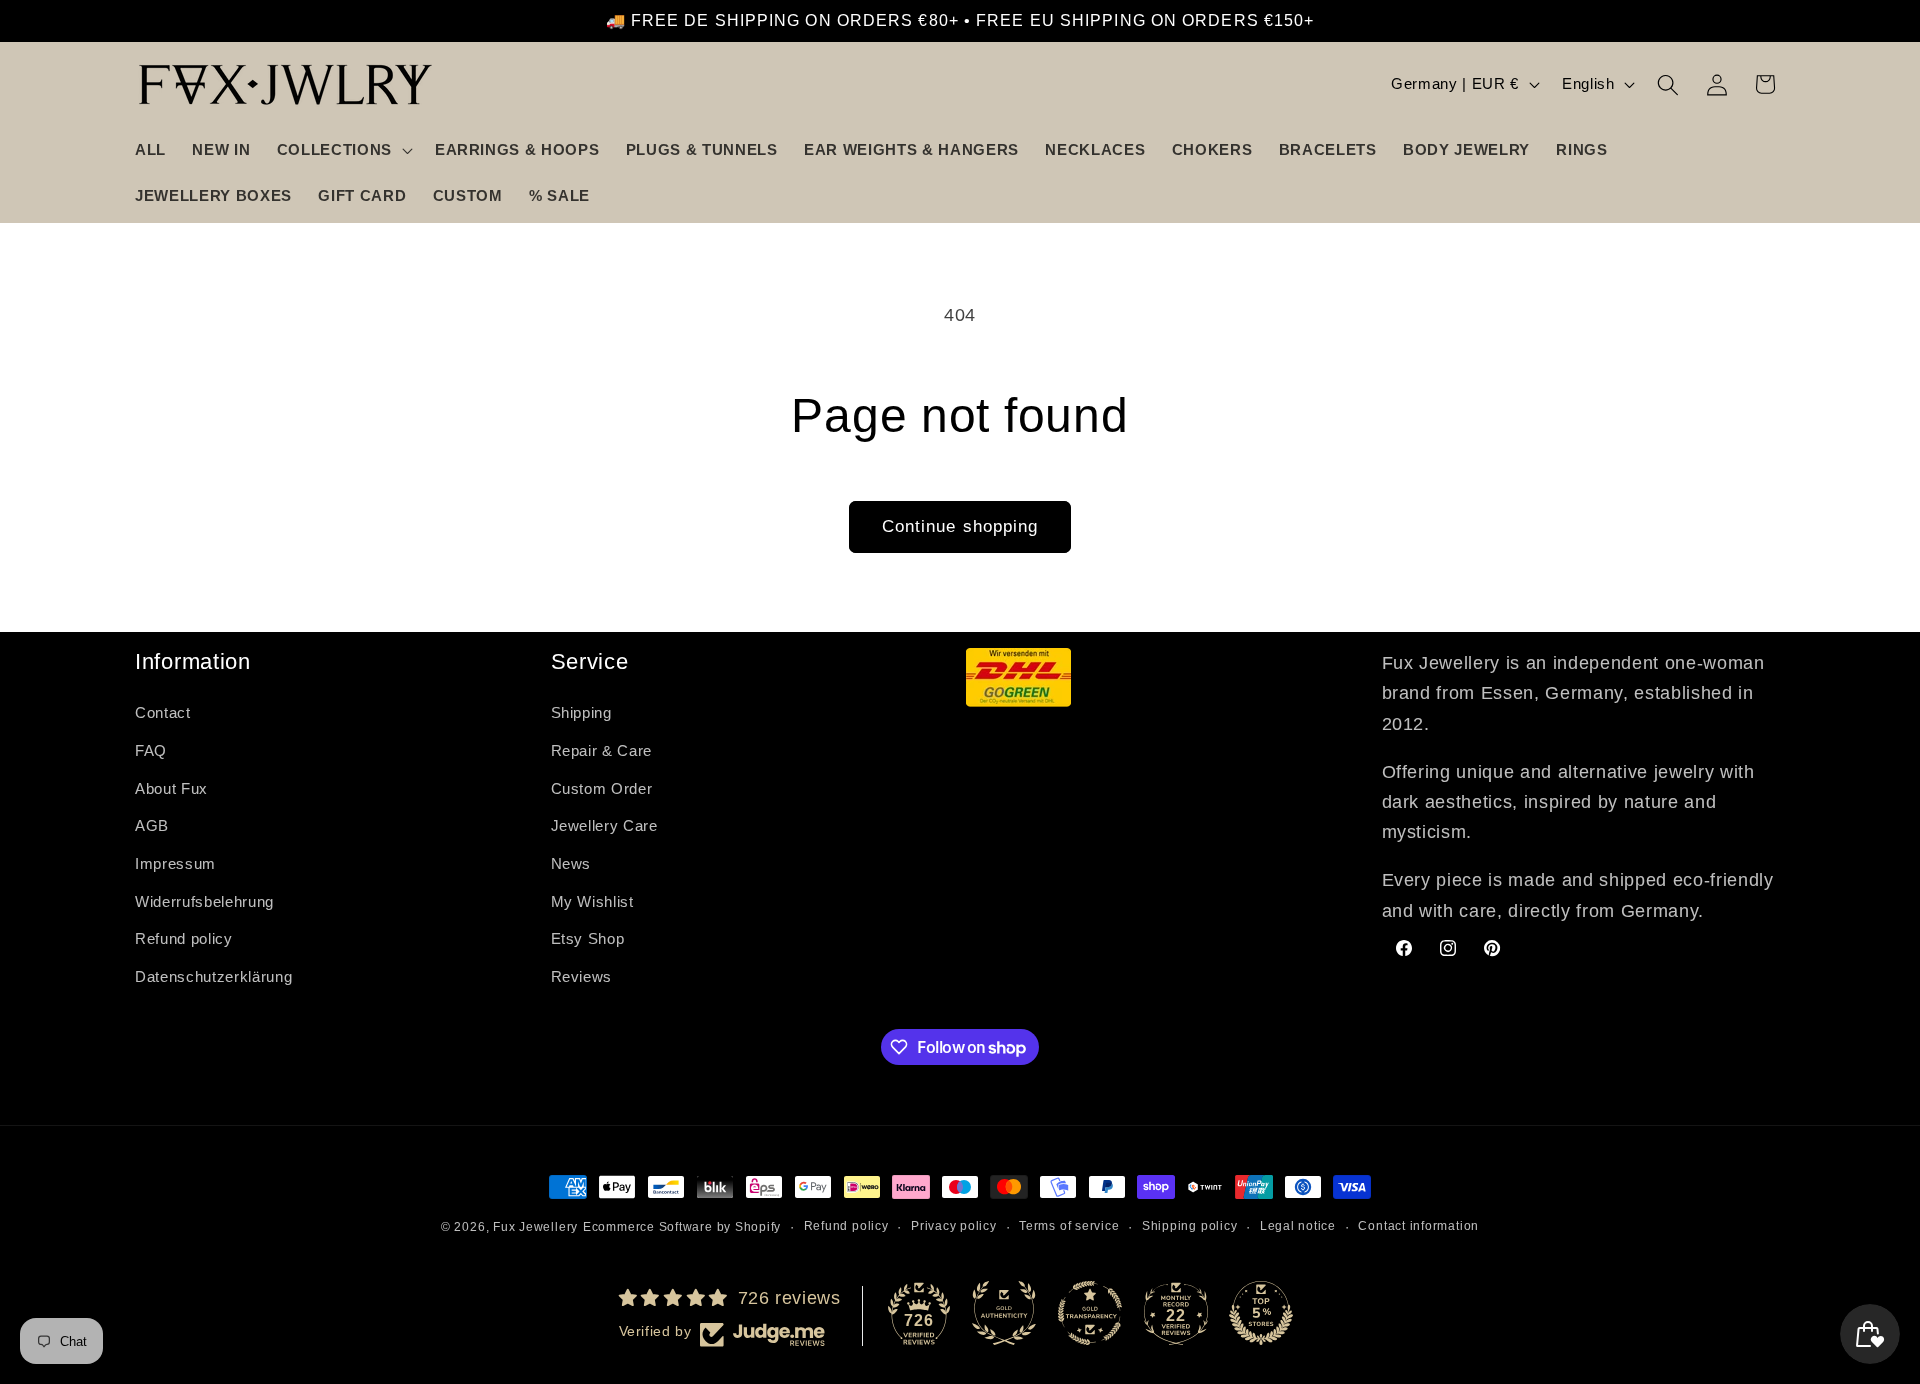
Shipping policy (1190, 1226)
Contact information (1418, 1226)
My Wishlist (592, 901)
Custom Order (602, 788)
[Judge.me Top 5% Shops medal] (1261, 1313)
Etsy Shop (588, 938)
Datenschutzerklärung (213, 976)
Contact (163, 713)
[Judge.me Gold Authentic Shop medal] (1004, 1313)
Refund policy (184, 938)
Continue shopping (960, 526)
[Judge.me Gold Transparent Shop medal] (1090, 1313)
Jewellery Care (604, 826)
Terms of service (1069, 1226)
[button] (343, 150)
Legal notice (1298, 1226)
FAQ (151, 750)
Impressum (175, 863)
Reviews (582, 976)
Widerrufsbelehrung (204, 901)
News (571, 863)
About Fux (171, 788)
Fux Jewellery (535, 1227)
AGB (152, 826)
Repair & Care (602, 750)
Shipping (581, 713)
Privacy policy (954, 1226)
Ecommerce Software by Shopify (682, 1227)
